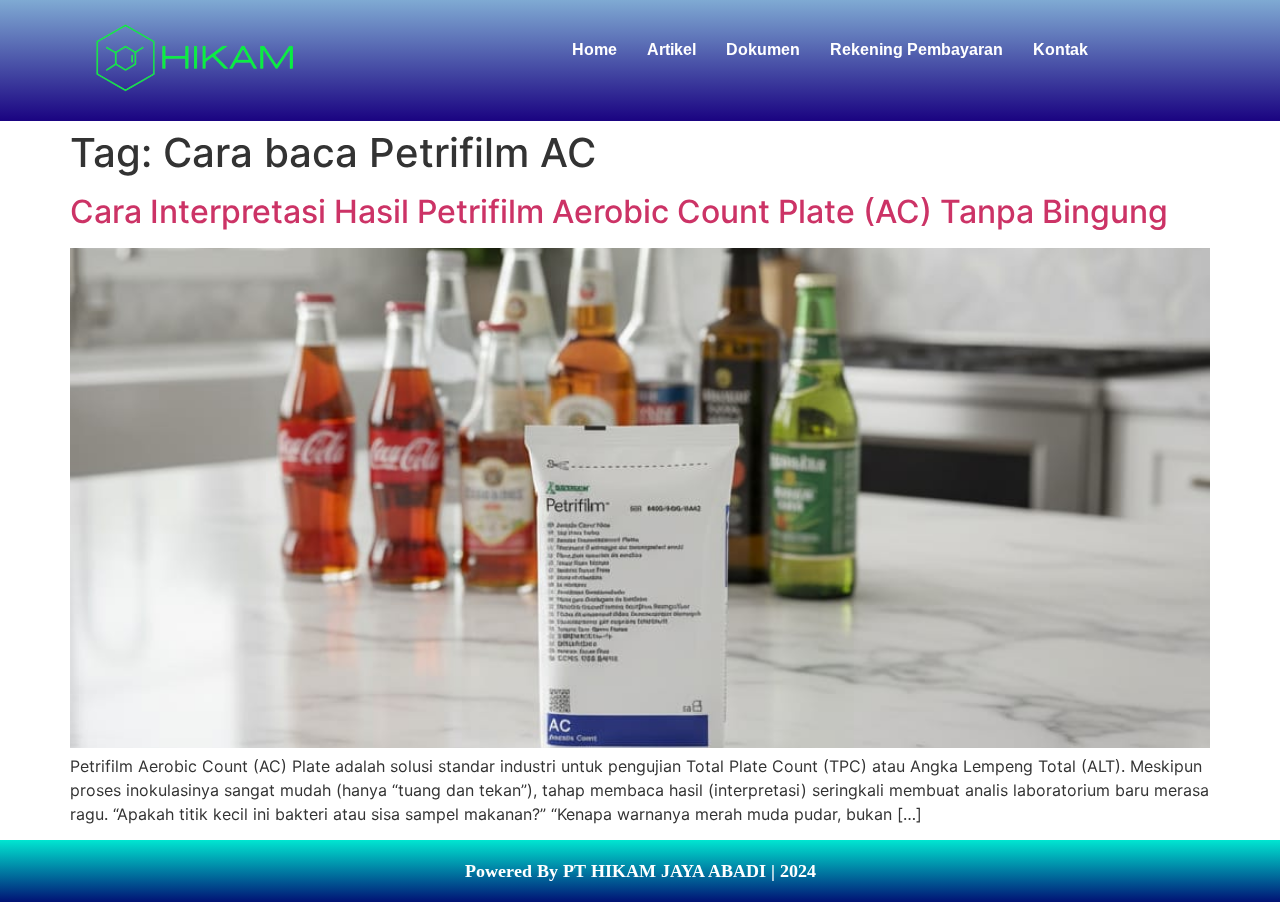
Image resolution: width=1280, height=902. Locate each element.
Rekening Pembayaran (916, 49)
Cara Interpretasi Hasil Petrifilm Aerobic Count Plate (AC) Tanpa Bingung (619, 211)
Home (594, 49)
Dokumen (763, 49)
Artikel (671, 49)
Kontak (1060, 49)
